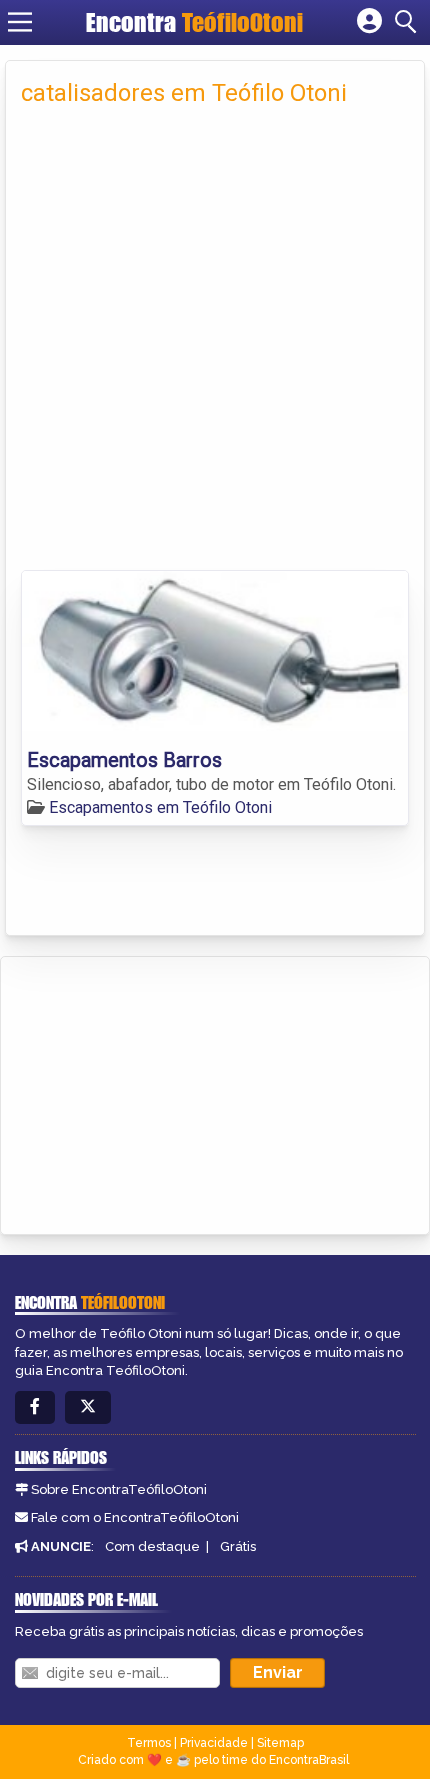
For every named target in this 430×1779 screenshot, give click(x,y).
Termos (149, 1743)
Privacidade (214, 1743)
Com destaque (152, 1546)
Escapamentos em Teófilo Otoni (160, 807)
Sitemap (280, 1743)
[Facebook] (35, 1407)
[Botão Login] (369, 22)
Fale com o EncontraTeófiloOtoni (135, 1517)
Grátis (238, 1546)
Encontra (194, 22)
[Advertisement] (215, 345)
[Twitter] (88, 1407)
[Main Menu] (20, 22)
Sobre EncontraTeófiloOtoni (119, 1489)
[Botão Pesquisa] (409, 22)
